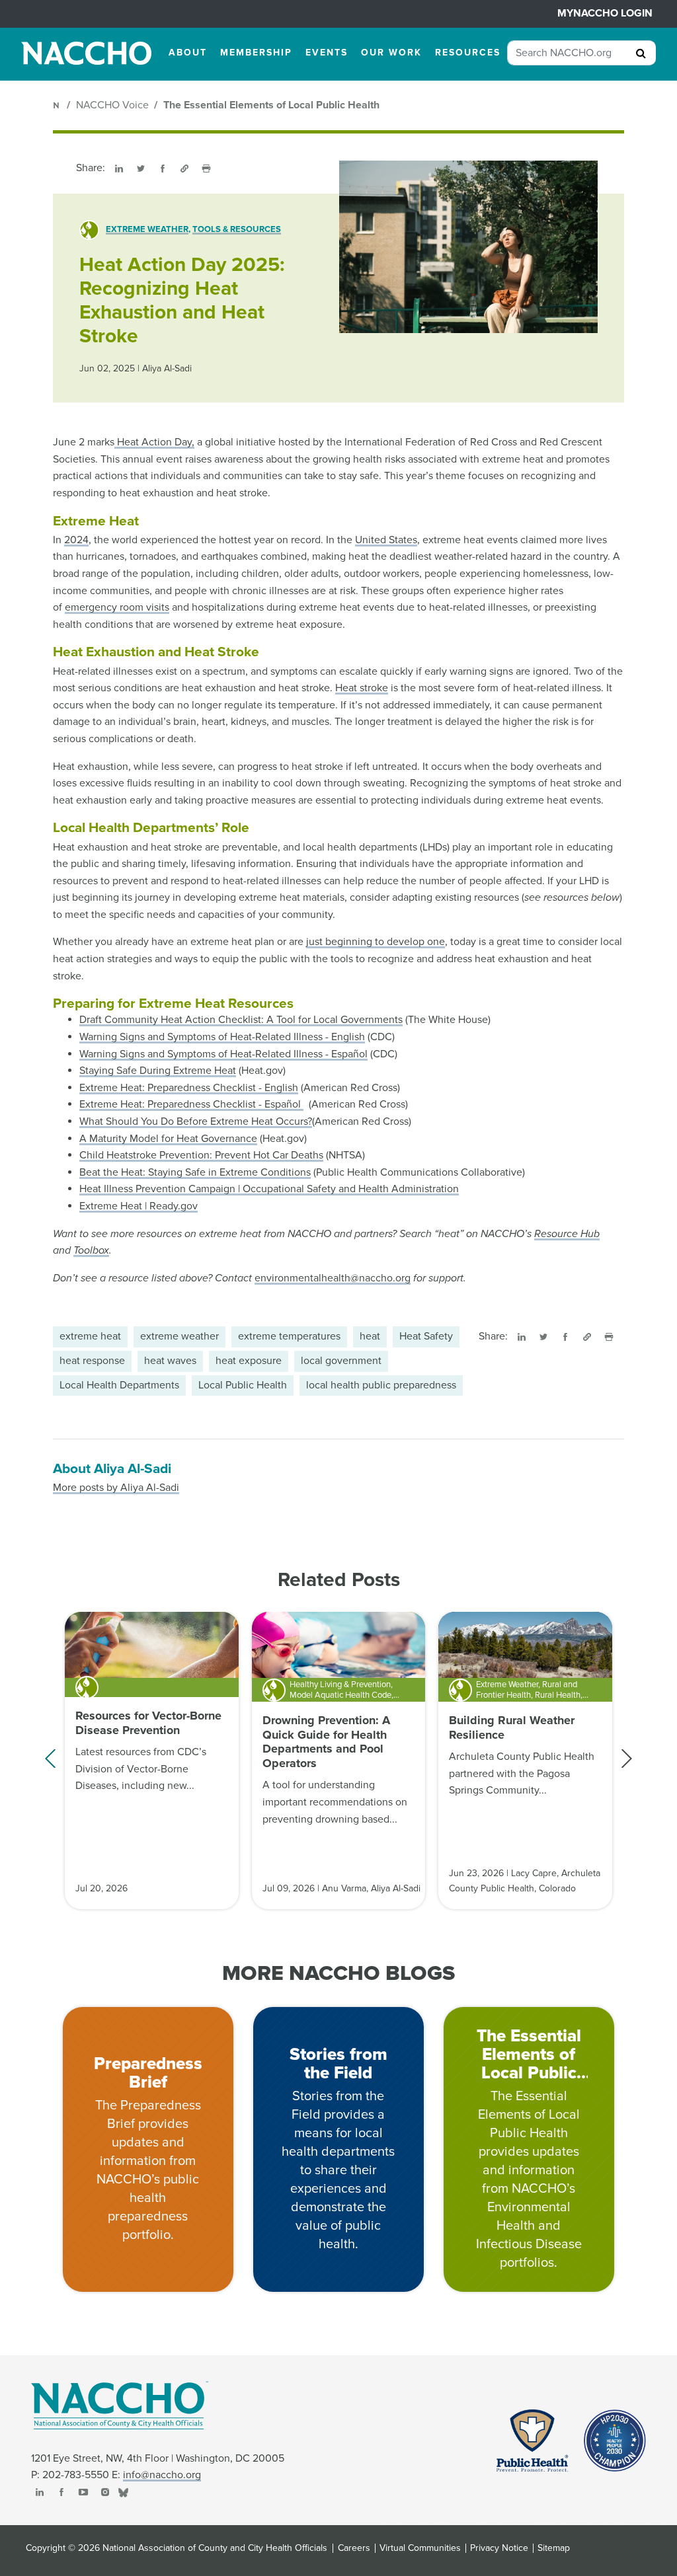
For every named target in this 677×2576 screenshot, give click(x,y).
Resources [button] (468, 53)
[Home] (57, 105)
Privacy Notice (499, 2548)
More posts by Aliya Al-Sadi (116, 1488)
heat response (92, 1361)
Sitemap (554, 2548)
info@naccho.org (162, 2475)
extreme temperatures (289, 1336)
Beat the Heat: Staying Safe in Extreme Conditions (195, 1172)
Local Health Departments (119, 1385)
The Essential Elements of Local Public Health (271, 105)
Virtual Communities (420, 2548)
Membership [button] (256, 53)
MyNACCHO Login (605, 13)
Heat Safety (426, 1336)
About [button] (188, 53)
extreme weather (179, 1336)
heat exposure (249, 1361)
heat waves (170, 1361)
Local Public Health (243, 1385)
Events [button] (327, 53)
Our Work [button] (391, 53)
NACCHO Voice (112, 105)
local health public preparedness (381, 1385)
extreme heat (90, 1336)
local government (341, 1361)
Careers (354, 2548)
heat (370, 1336)
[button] (626, 1759)
